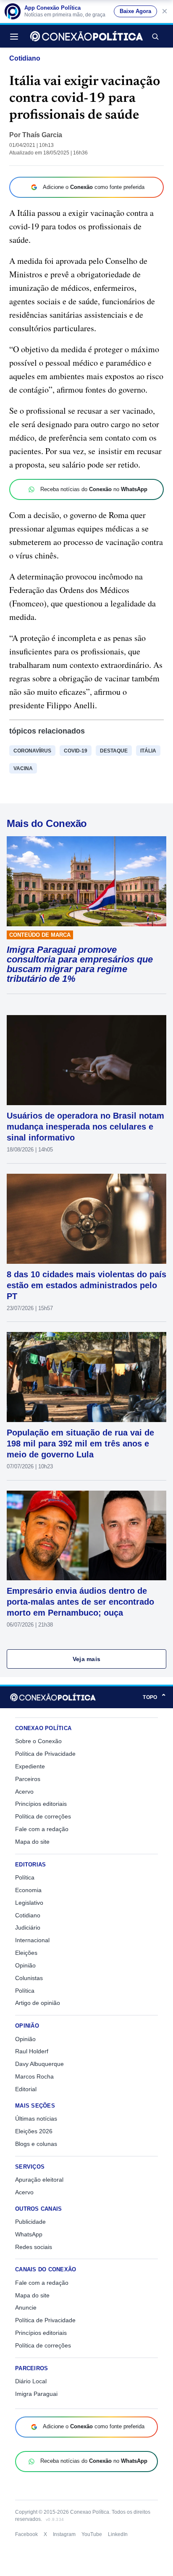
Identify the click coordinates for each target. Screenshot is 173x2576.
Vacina (23, 768)
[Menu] (16, 36)
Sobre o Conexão (38, 1741)
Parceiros (28, 1779)
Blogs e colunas (36, 2144)
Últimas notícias (36, 2119)
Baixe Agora (135, 11)
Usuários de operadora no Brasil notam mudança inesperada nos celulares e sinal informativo (85, 1127)
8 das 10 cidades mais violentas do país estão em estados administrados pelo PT (86, 1285)
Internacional (32, 1940)
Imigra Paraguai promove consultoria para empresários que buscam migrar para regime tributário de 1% (80, 964)
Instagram (64, 2534)
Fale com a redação (42, 1829)
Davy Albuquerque (39, 2064)
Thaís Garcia (42, 135)
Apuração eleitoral (39, 2180)
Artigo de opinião (38, 2003)
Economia (28, 1890)
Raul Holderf (32, 2051)
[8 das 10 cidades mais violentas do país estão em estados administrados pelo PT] (86, 1219)
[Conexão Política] (86, 36)
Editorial (26, 2089)
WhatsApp (29, 2234)
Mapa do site (32, 1842)
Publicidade (30, 2222)
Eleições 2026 (34, 2131)
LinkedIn (118, 2534)
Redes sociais (34, 2247)
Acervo (24, 1792)
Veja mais (87, 1659)
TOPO (155, 1697)
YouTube (92, 2534)
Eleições (26, 1953)
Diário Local (31, 2381)
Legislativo (29, 1903)
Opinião (25, 1965)
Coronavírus (32, 751)
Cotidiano (25, 58)
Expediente (30, 1766)
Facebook (26, 2534)
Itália (148, 751)
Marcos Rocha (34, 2076)
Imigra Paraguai (36, 2394)
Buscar (155, 36)
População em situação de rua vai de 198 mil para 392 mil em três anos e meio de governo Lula (80, 1444)
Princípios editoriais (41, 1804)
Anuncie (26, 2308)
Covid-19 (76, 751)
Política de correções (43, 1816)
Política (25, 1877)
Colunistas (29, 1978)
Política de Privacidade (45, 1754)
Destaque (114, 751)
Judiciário (28, 1927)
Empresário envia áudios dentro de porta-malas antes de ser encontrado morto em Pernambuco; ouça (80, 1602)
